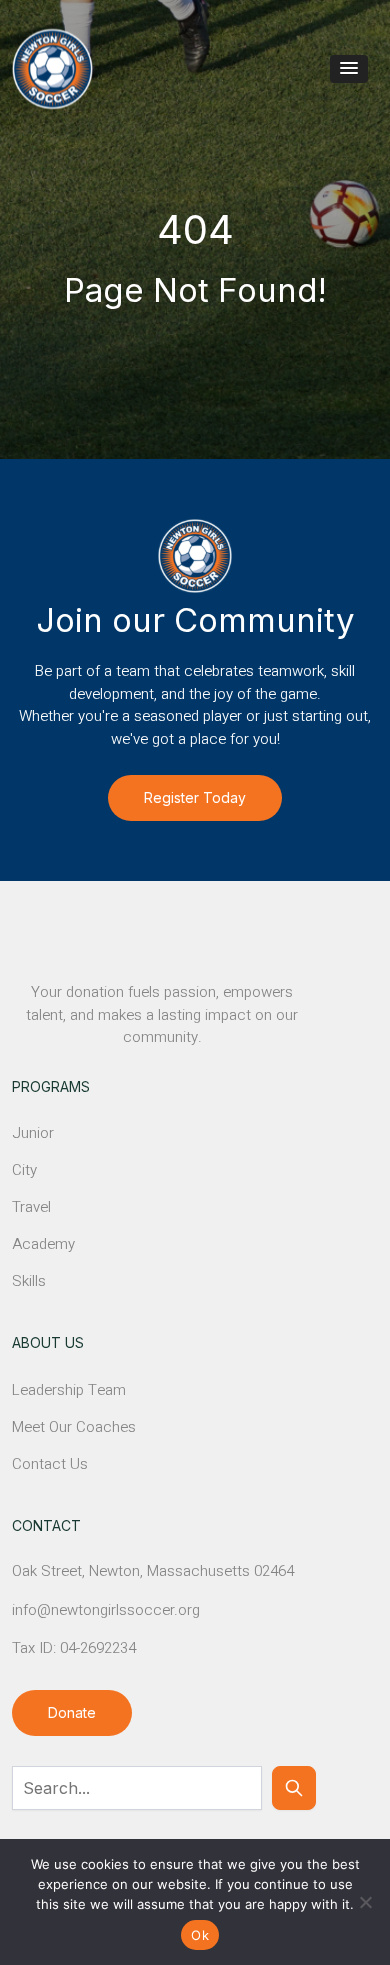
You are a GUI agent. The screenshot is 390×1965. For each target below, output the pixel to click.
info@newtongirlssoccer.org (106, 1610)
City (24, 1170)
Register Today (195, 797)
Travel (31, 1207)
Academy (43, 1244)
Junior (33, 1133)
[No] (365, 1902)
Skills (29, 1281)
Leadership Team (69, 1390)
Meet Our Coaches (74, 1427)
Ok (200, 1935)
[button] (349, 69)
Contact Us (50, 1464)
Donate (72, 1712)
